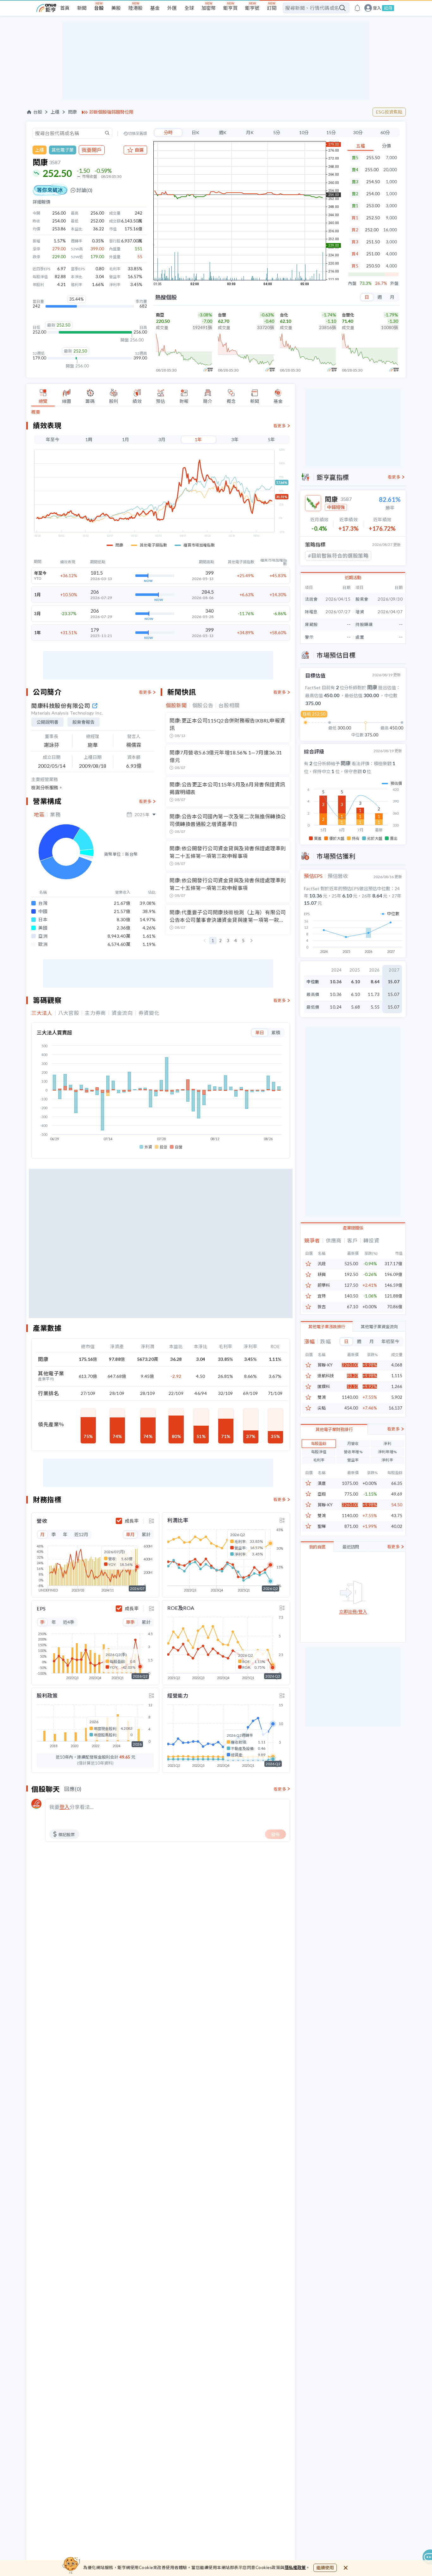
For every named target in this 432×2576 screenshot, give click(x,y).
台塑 (222, 315)
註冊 (388, 8)
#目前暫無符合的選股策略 (338, 556)
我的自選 (317, 1547)
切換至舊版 (138, 134)
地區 (39, 815)
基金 (155, 8)
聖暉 (322, 1526)
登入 (377, 8)
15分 (331, 132)
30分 (358, 132)
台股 (99, 8)
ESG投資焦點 (389, 112)
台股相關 (229, 705)
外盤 (394, 283)
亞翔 (322, 1494)
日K (195, 132)
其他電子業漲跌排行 (327, 1327)
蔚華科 (324, 1285)
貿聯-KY (325, 1365)
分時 (168, 132)
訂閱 (272, 8)
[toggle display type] (151, 1521)
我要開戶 (92, 150)
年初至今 (390, 1341)
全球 (189, 8)
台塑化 (348, 315)
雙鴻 (322, 1397)
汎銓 (322, 1264)
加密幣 (209, 8)
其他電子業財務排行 (334, 1429)
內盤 (352, 283)
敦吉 (322, 1307)
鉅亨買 (230, 8)
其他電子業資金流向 (379, 1327)
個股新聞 (176, 705)
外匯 (172, 8)
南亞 (160, 315)
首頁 (65, 8)
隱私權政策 (295, 2567)
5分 (277, 132)
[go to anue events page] (357, 8)
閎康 (72, 112)
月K (250, 132)
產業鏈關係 (353, 1228)
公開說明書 (47, 722)
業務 (55, 815)
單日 (260, 1032)
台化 (284, 315)
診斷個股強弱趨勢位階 (111, 112)
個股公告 (203, 705)
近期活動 (353, 578)
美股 (116, 8)
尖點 (322, 1408)
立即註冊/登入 (353, 1612)
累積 (276, 1032)
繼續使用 (325, 2568)
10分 (304, 132)
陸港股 (136, 8)
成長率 (132, 1521)
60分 (385, 132)
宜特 (322, 1296)
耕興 (322, 1275)
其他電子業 (63, 150)
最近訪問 (351, 1547)
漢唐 (322, 1483)
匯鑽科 (324, 1387)
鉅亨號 (252, 8)
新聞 (82, 8)
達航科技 (326, 1376)
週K (223, 132)
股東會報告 (83, 722)
